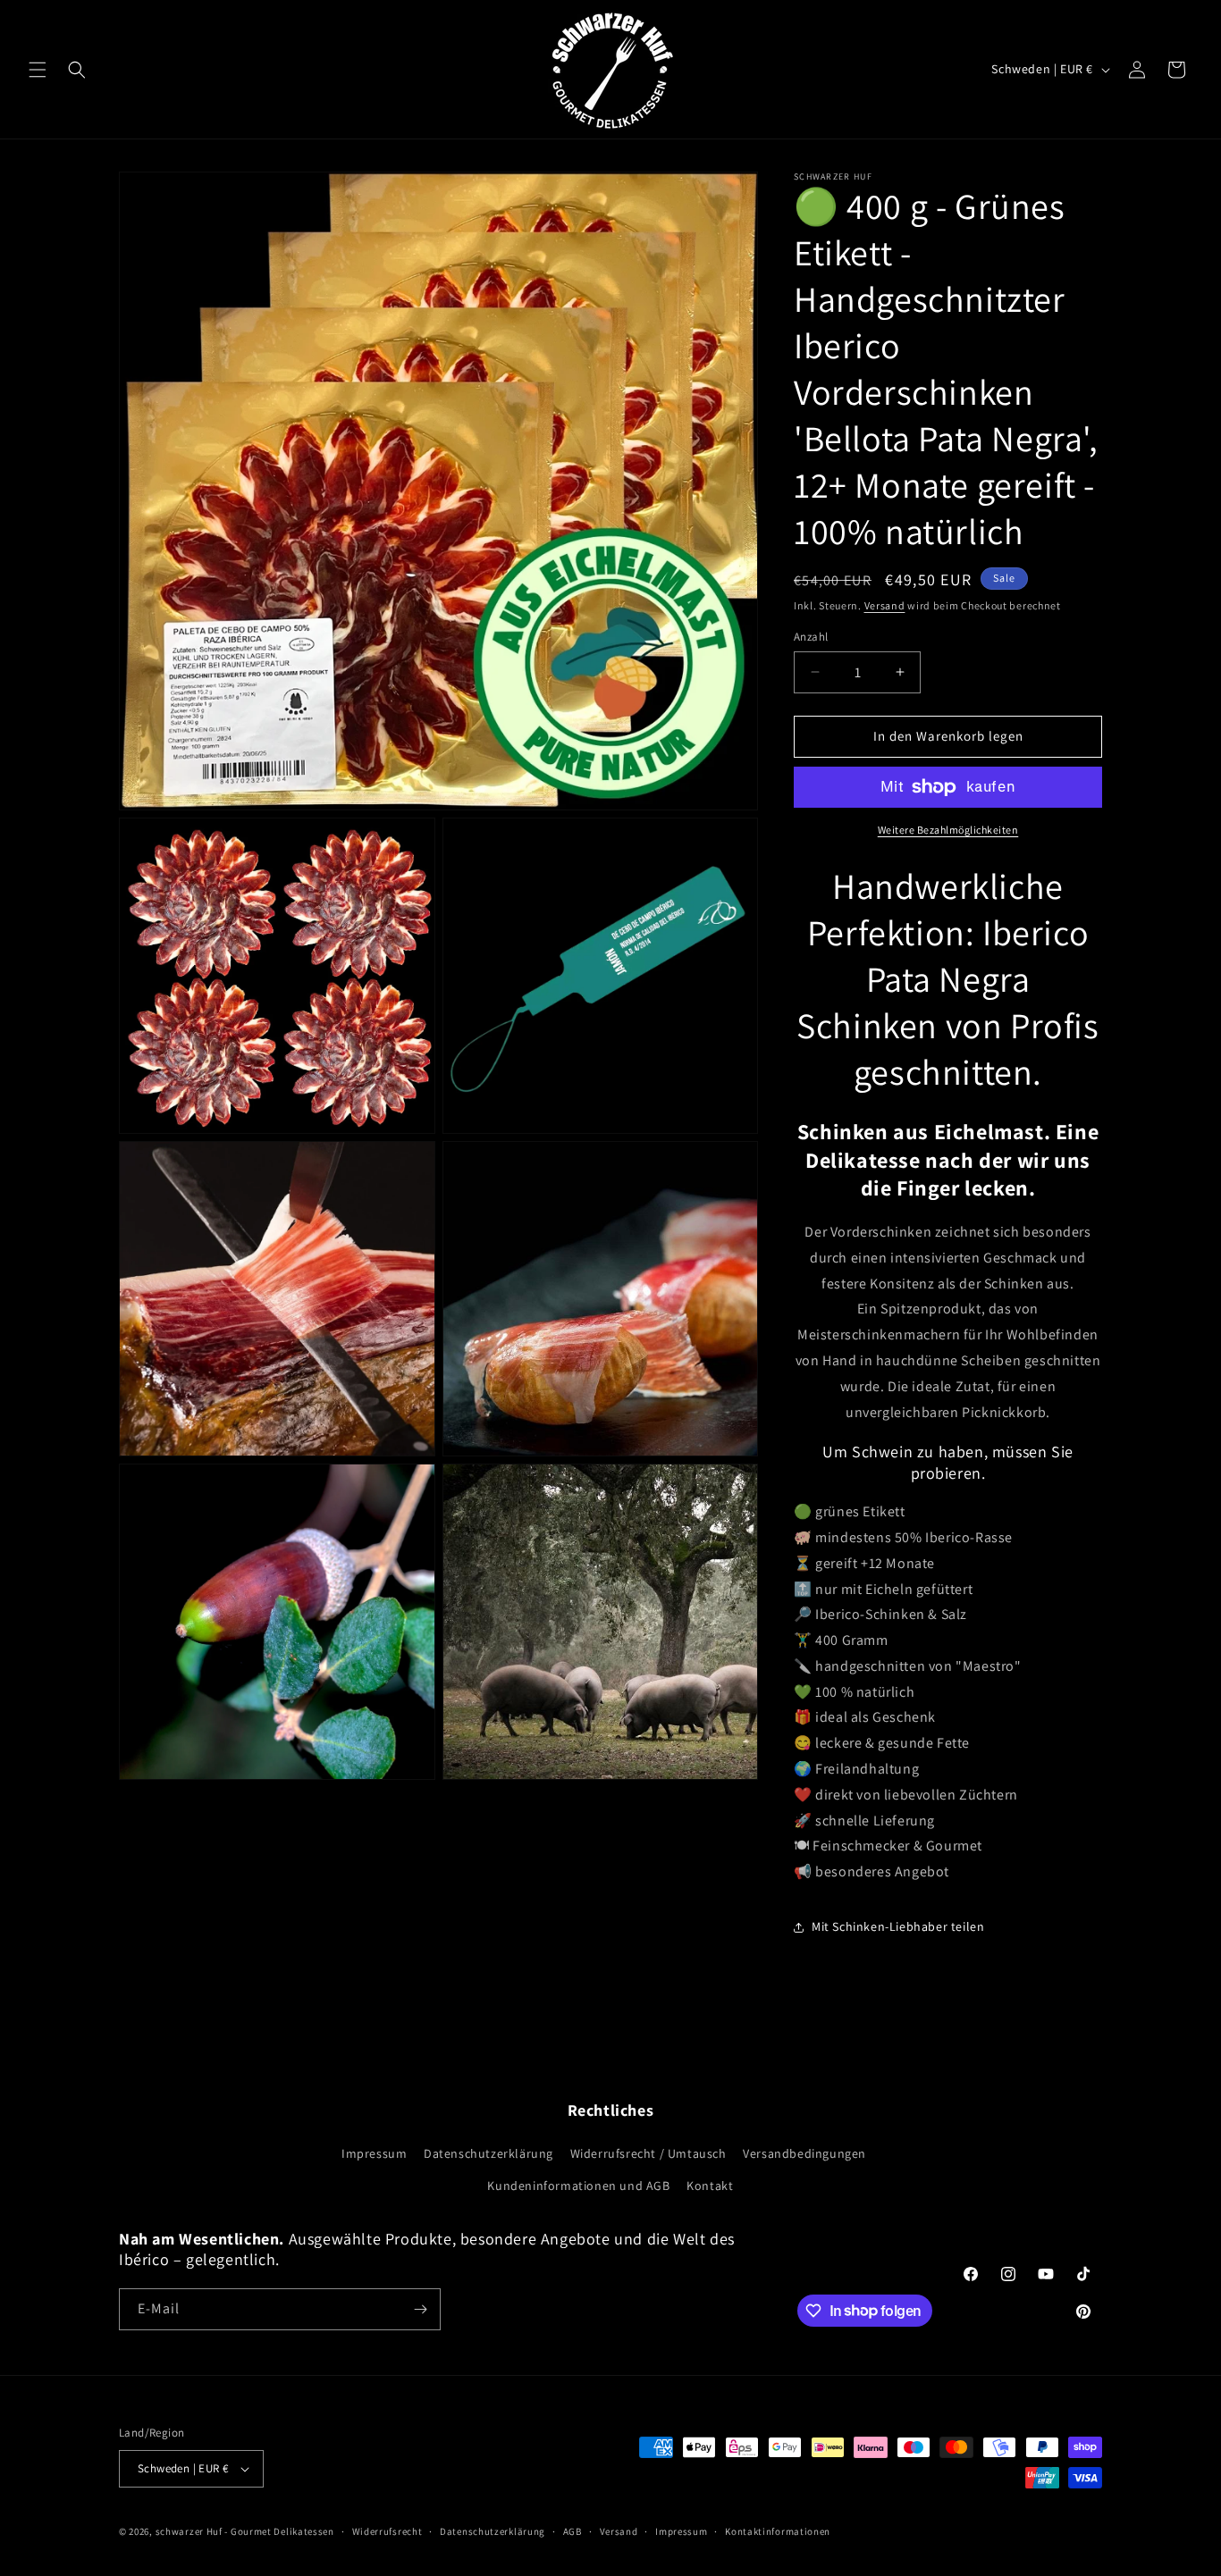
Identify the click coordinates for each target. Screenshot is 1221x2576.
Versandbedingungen (804, 2153)
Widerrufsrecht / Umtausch (648, 2153)
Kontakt (710, 2186)
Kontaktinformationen (778, 2531)
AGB (573, 2531)
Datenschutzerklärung (488, 2153)
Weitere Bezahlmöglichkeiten (948, 830)
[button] (38, 70)
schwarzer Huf (189, 2531)
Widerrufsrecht (387, 2531)
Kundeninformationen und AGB (578, 2186)
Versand (885, 605)
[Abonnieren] (420, 2309)
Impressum (374, 2153)
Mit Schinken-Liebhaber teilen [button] (898, 1926)
